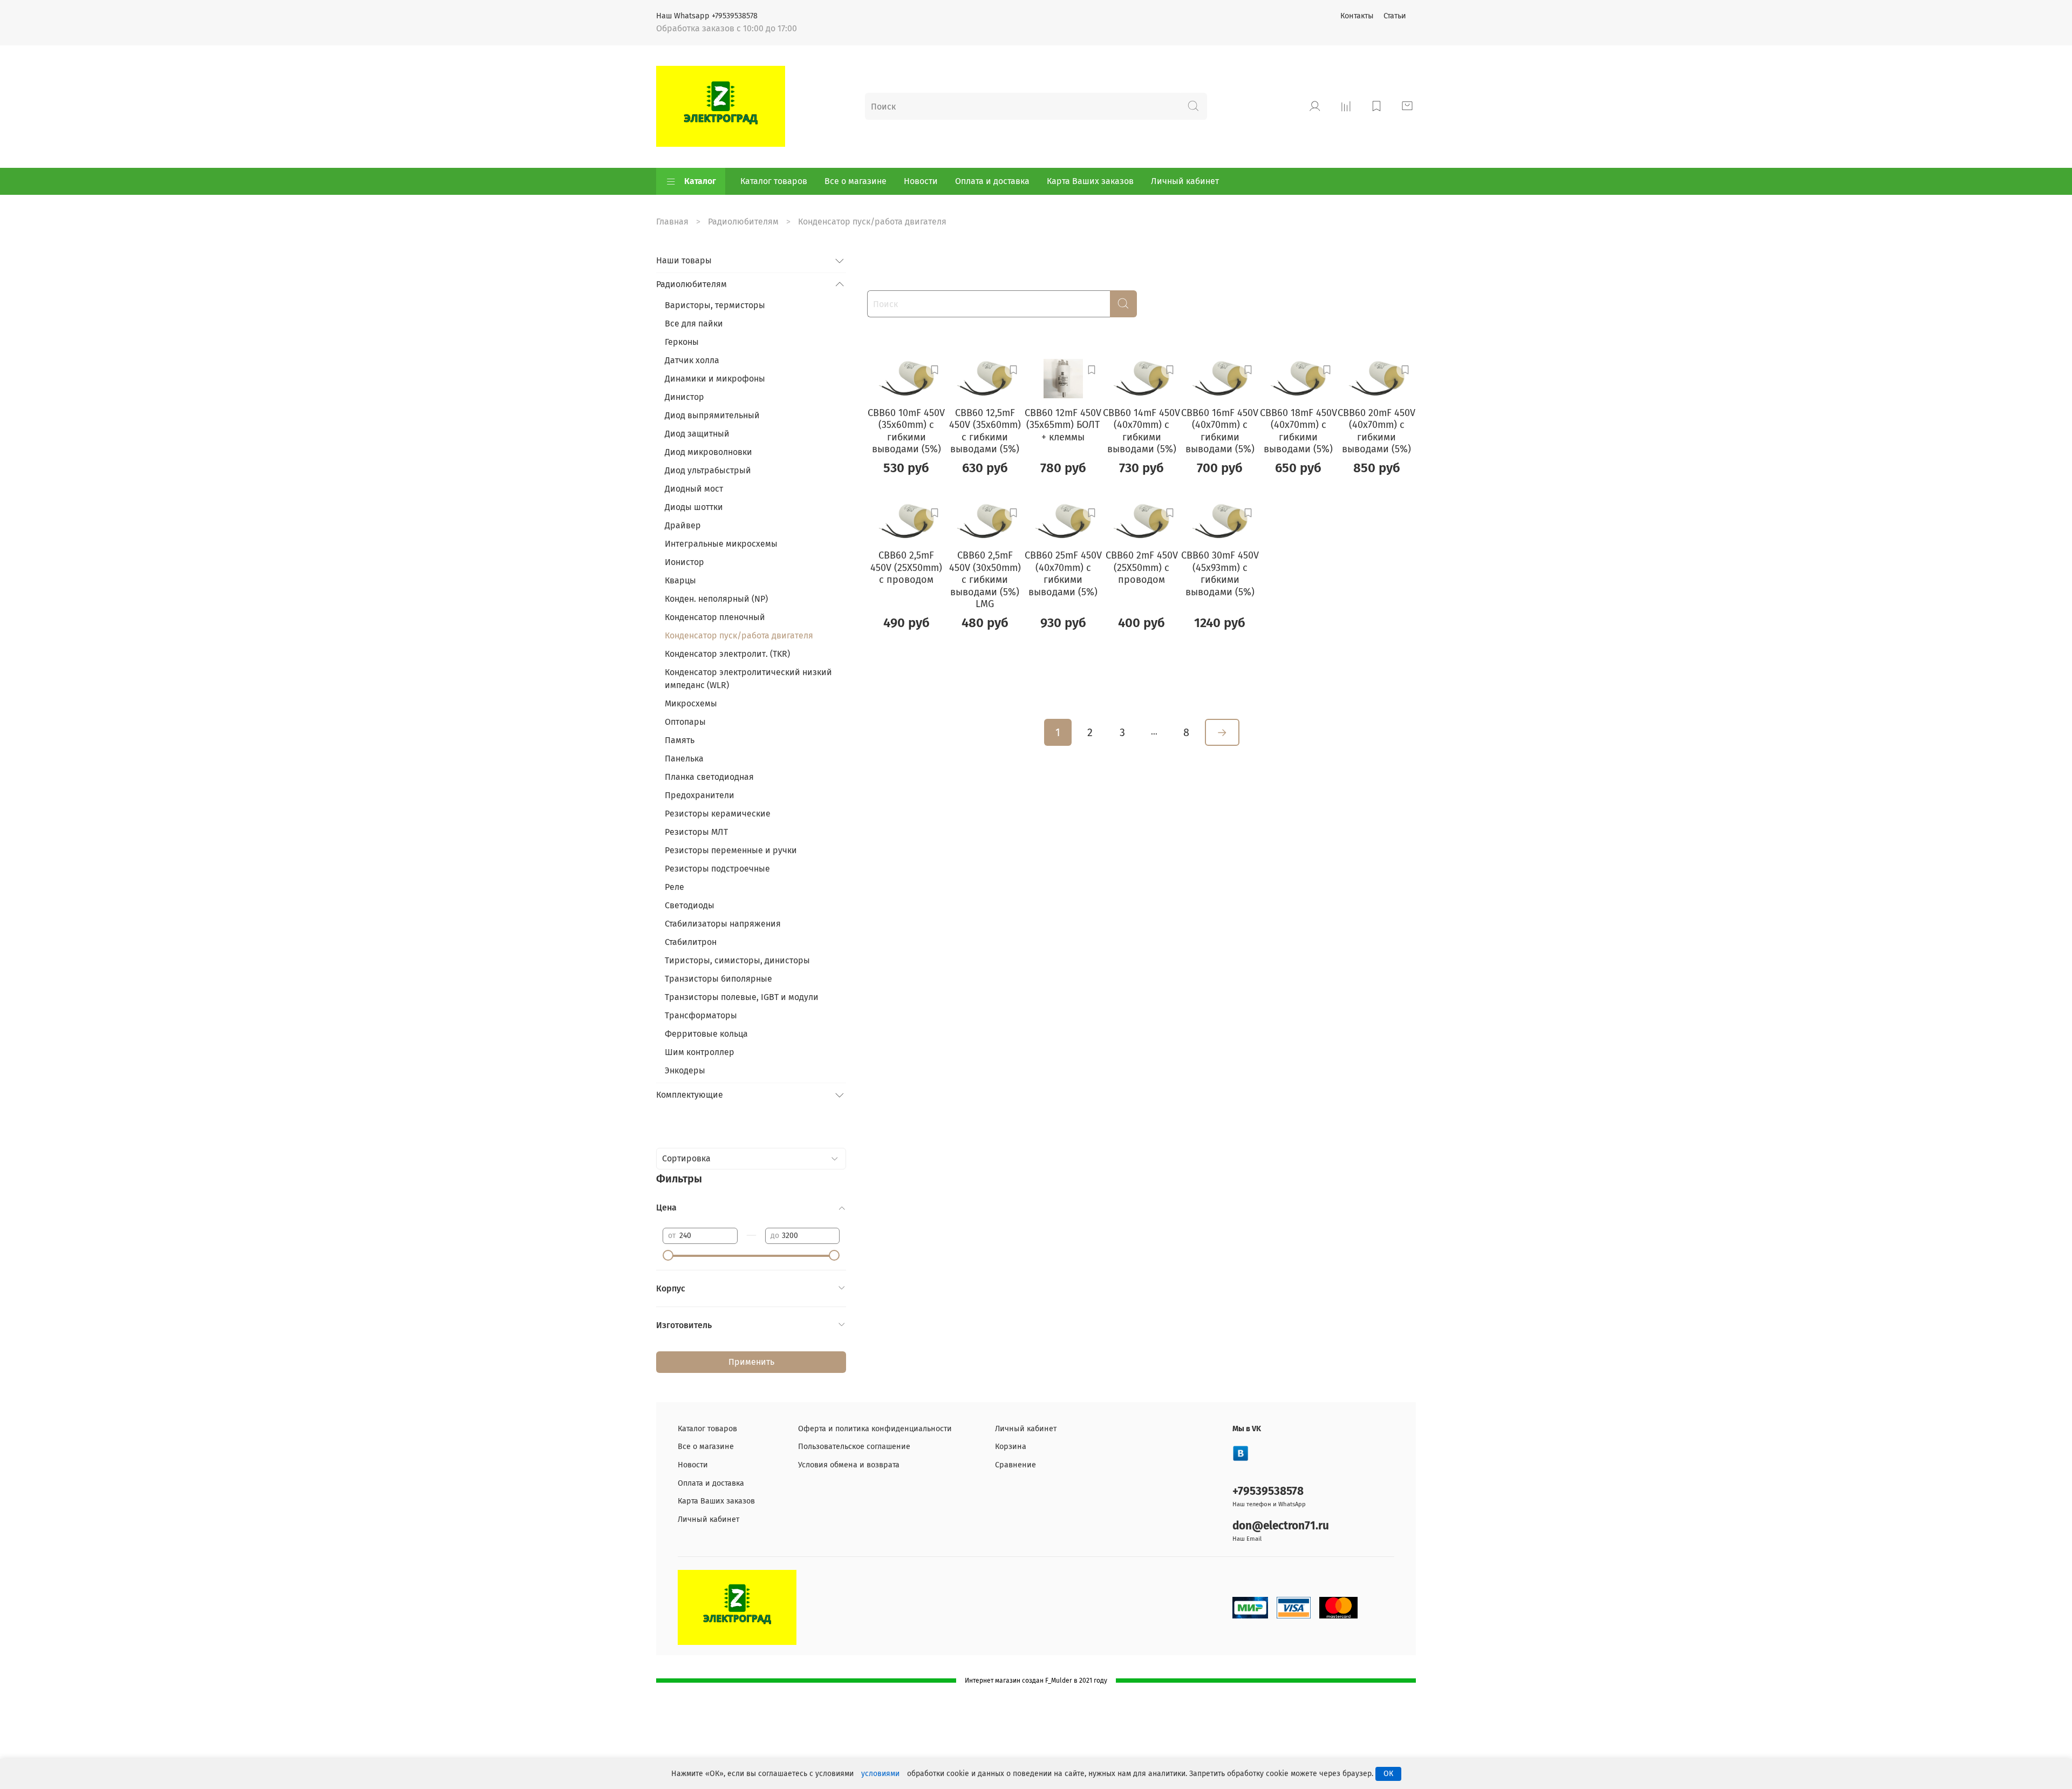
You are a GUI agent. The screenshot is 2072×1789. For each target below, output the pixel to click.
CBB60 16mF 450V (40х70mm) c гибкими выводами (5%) (1220, 431)
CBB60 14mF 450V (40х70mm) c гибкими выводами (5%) (1141, 431)
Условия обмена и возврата (849, 1465)
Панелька (684, 759)
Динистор (684, 397)
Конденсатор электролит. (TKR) (727, 654)
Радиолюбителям (743, 222)
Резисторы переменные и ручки (731, 850)
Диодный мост (694, 489)
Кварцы (680, 580)
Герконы (682, 342)
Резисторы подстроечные (717, 869)
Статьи (1395, 16)
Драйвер (683, 525)
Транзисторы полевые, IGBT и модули (742, 997)
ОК (1388, 1774)
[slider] (668, 1255)
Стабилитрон (691, 942)
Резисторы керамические (718, 814)
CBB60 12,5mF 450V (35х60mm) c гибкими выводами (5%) (985, 431)
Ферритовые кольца (706, 1034)
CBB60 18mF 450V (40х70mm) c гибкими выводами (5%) (1299, 431)
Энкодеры (685, 1070)
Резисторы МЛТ (696, 832)
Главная (672, 222)
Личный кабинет (1185, 181)
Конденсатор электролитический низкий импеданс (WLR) (748, 679)
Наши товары (684, 260)
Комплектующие (690, 1095)
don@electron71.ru (1281, 1526)
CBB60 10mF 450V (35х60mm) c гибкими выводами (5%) (906, 431)
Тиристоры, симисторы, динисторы (737, 960)
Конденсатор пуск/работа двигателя (739, 635)
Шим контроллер (700, 1052)
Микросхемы (691, 703)
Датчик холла (692, 360)
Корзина (1011, 1447)
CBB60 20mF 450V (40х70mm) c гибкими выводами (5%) (1376, 431)
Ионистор (684, 562)
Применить (751, 1362)
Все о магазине (856, 181)
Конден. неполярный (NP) (716, 599)
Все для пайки (694, 324)
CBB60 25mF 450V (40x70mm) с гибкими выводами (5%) (1063, 574)
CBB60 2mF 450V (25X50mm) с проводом (1142, 567)
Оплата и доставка (992, 181)
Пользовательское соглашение (854, 1447)
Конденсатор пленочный (715, 617)
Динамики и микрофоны (715, 379)
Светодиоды (690, 905)
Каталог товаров (774, 181)
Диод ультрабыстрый (708, 470)
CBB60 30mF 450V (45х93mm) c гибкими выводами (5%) (1220, 574)
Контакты (1357, 16)
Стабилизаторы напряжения (723, 924)
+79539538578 (1268, 1491)
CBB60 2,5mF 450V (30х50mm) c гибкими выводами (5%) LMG (985, 580)
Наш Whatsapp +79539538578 (707, 16)
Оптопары (685, 722)
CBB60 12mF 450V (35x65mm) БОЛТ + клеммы (1063, 425)
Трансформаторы (701, 1015)
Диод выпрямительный (712, 415)
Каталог (700, 181)
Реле (674, 887)
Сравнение (1015, 1465)
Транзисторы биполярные (718, 979)
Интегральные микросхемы (721, 544)
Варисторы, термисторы (715, 305)
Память (680, 740)
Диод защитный (697, 434)
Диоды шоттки (694, 507)
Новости (921, 181)
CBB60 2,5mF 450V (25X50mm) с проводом (906, 567)
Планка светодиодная (709, 777)
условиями (880, 1774)
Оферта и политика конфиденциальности (875, 1429)
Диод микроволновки (708, 452)
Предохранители (700, 795)
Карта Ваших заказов (1090, 181)
